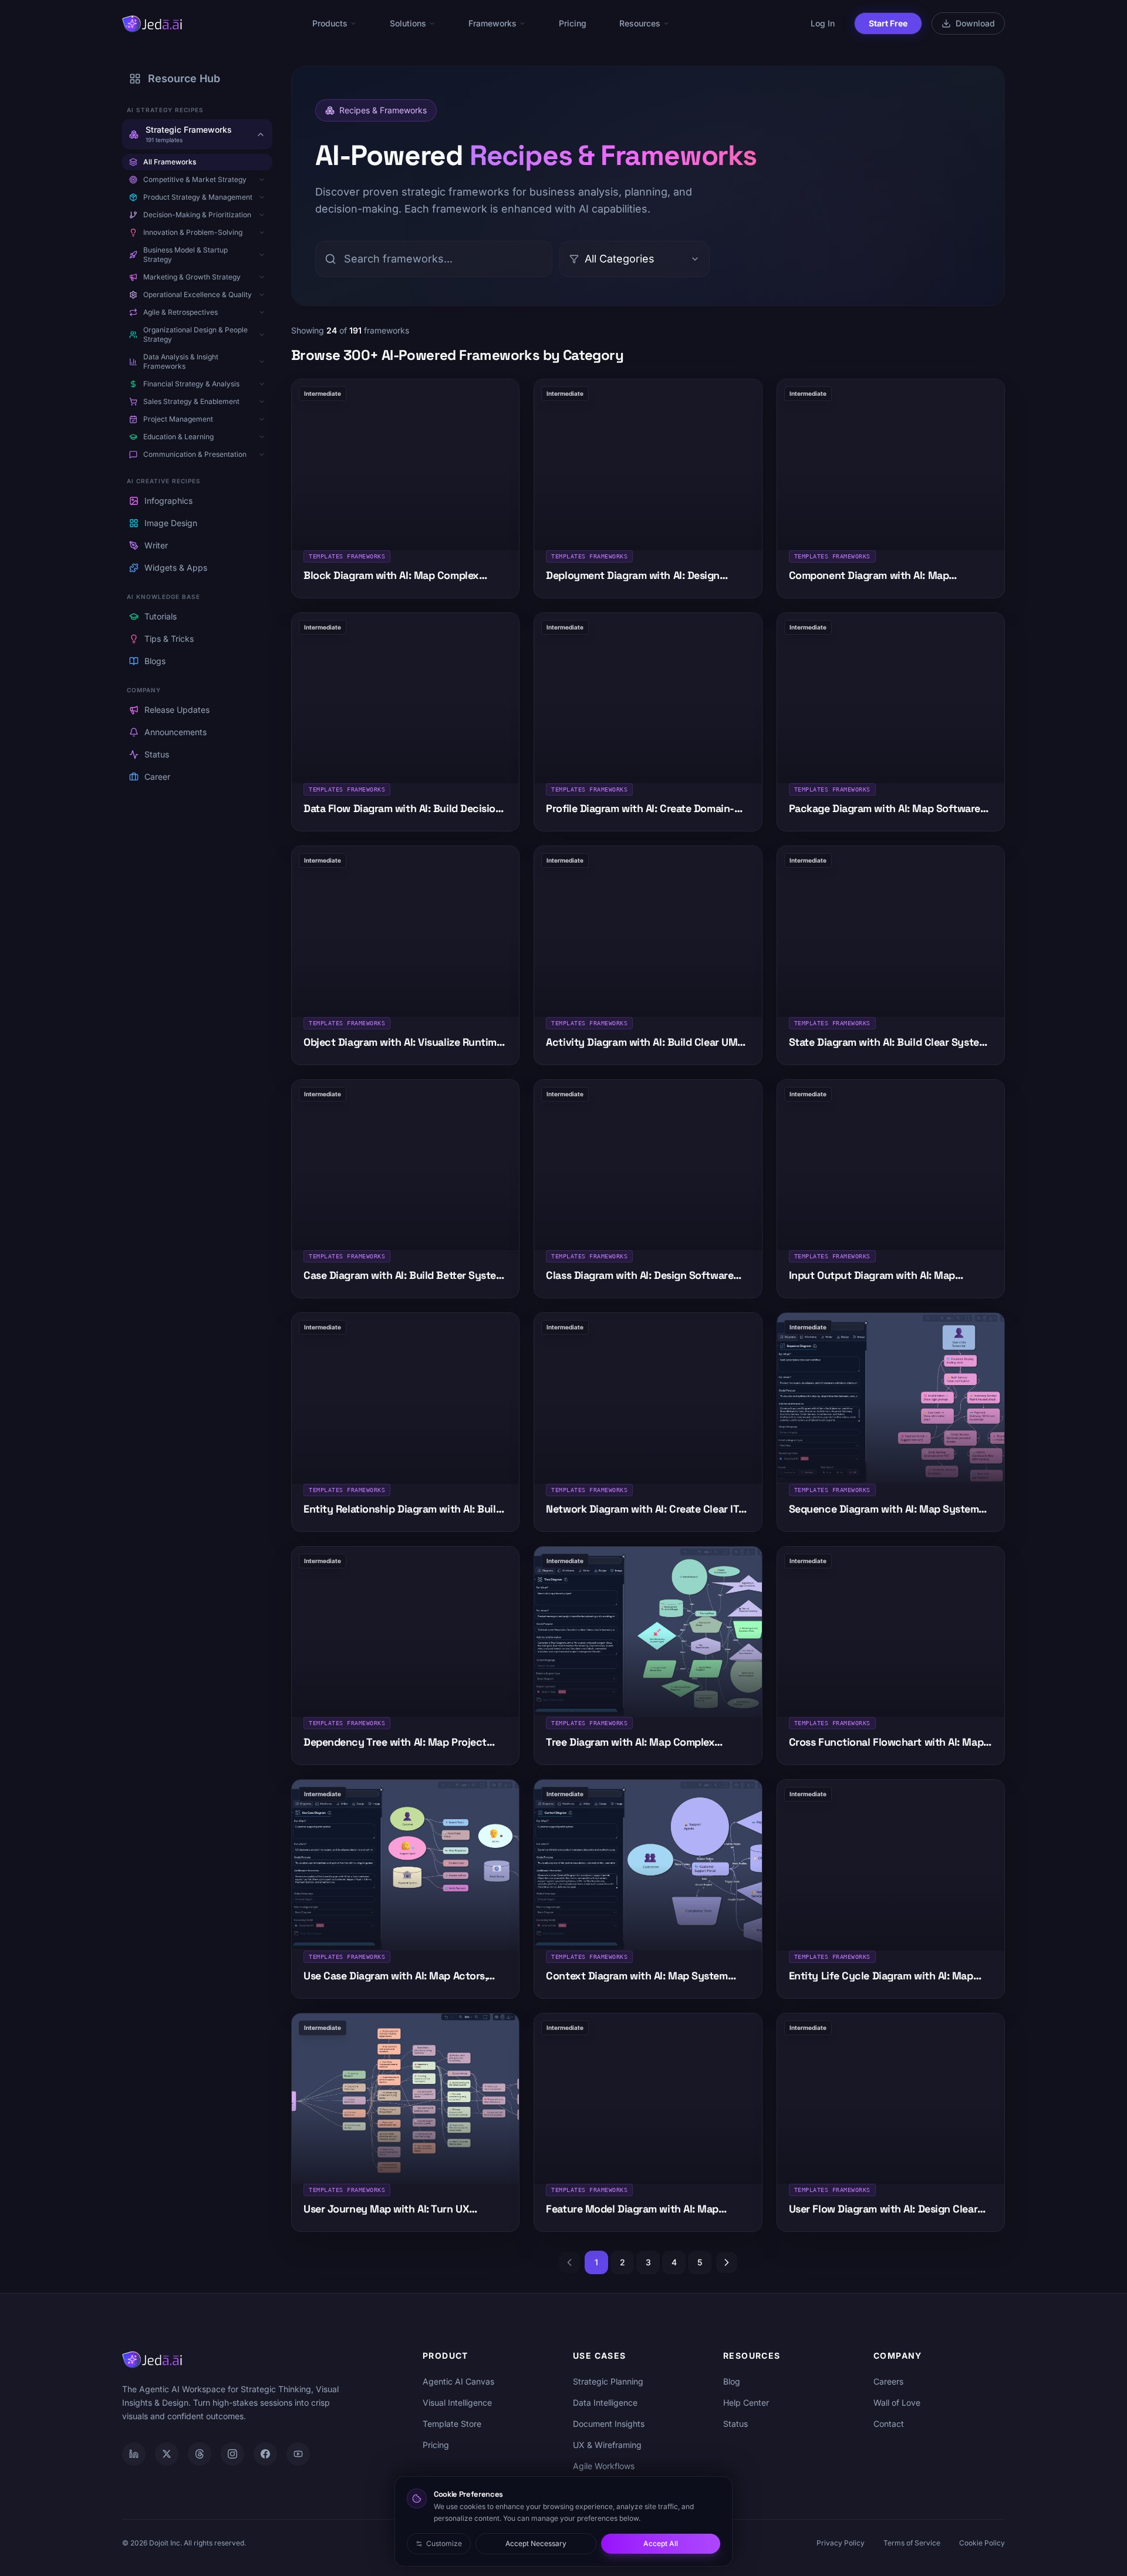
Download (975, 23)
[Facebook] (265, 2454)
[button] (262, 180)
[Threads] (200, 2454)
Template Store (452, 2424)
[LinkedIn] (134, 2454)
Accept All (661, 2543)
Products (330, 23)
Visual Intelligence (457, 2402)
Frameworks (492, 23)
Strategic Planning (608, 2381)
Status (735, 2424)
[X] (167, 2454)
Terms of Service (912, 2543)
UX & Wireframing (607, 2445)
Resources (640, 23)
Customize (444, 2543)
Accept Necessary (536, 2543)
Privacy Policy (841, 2543)
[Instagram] (232, 2454)
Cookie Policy (982, 2543)
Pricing (573, 23)
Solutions (408, 23)
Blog (732, 2381)
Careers (888, 2381)
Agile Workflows (604, 2466)
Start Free (888, 23)
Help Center (746, 2402)
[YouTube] (298, 2454)
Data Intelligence (605, 2402)
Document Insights (609, 2424)
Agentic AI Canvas (458, 2381)
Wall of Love (897, 2402)
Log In (823, 23)
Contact (889, 2424)
